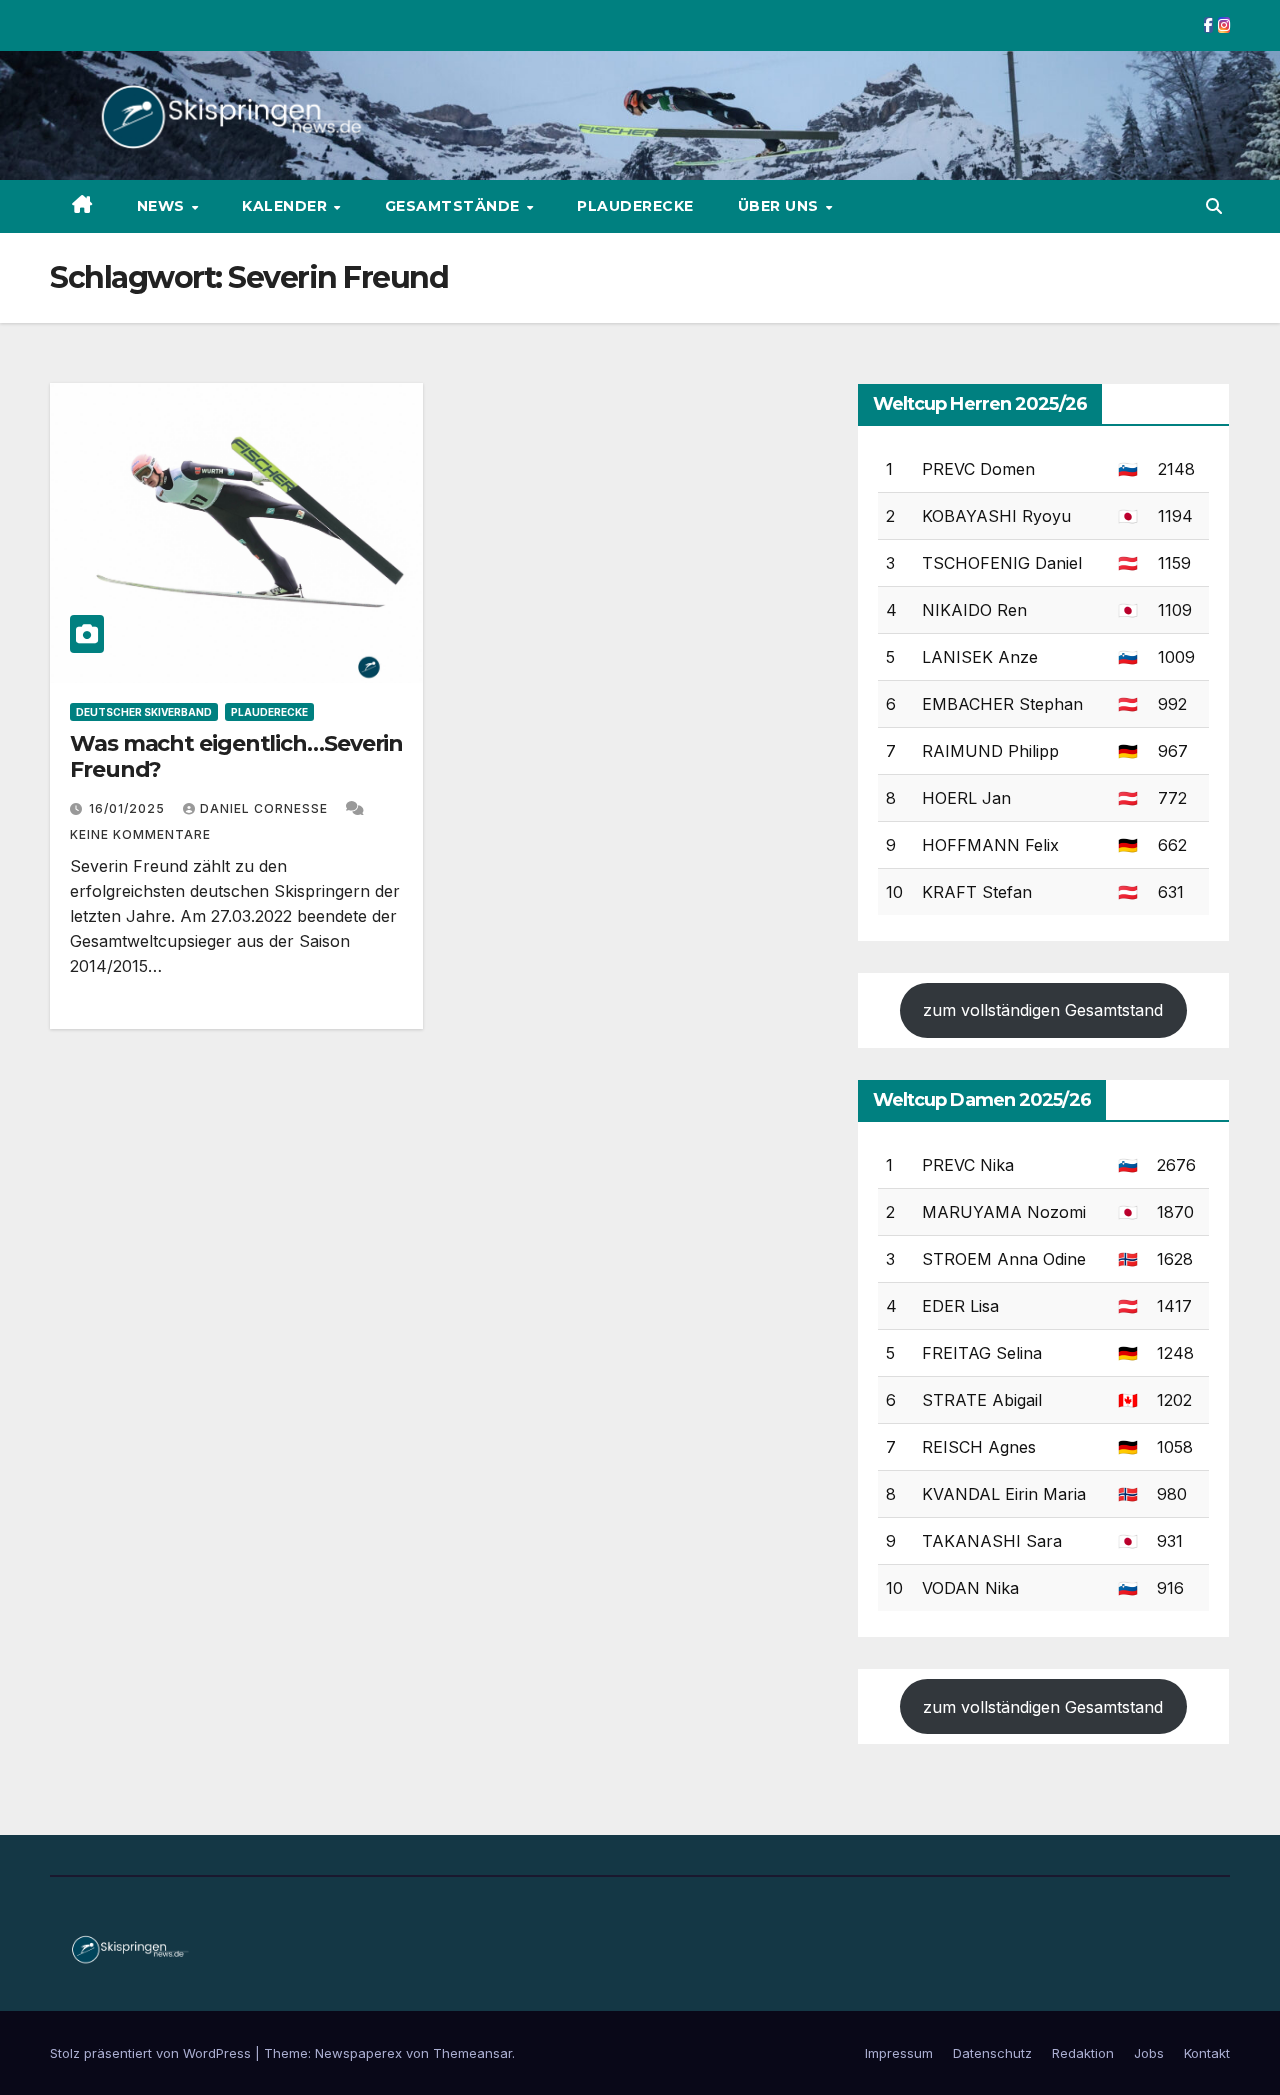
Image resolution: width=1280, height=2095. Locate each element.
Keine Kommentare (140, 834)
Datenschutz (992, 2053)
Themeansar (472, 2053)
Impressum (899, 2053)
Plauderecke (635, 206)
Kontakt (1207, 2053)
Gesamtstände (455, 206)
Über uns (781, 206)
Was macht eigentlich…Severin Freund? (236, 756)
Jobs (1149, 2053)
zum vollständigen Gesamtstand (1043, 1010)
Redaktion (1083, 2053)
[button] (1214, 206)
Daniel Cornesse (266, 808)
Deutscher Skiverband (144, 712)
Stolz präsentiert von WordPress (152, 2053)
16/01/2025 (129, 808)
